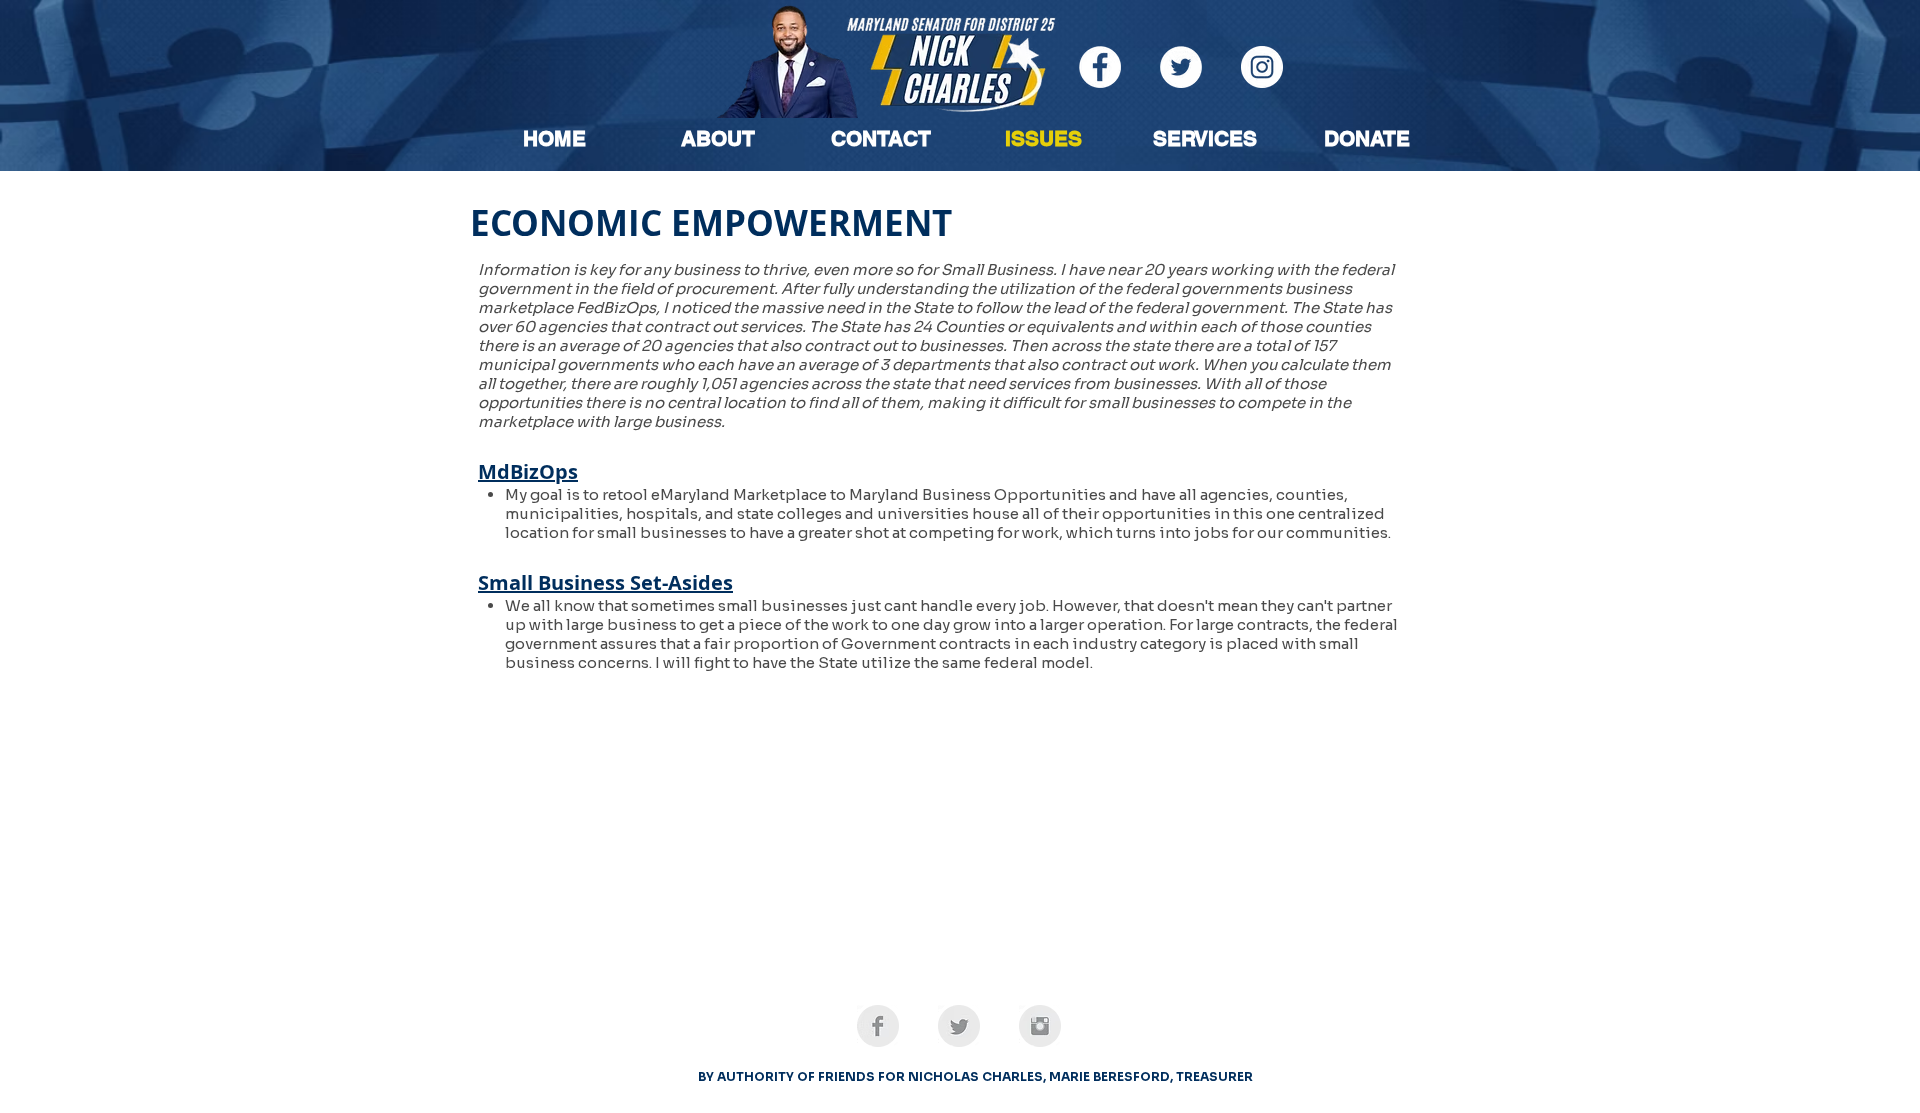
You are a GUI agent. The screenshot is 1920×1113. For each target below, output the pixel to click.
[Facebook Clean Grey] (878, 1026)
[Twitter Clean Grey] (959, 1026)
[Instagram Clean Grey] (1040, 1026)
